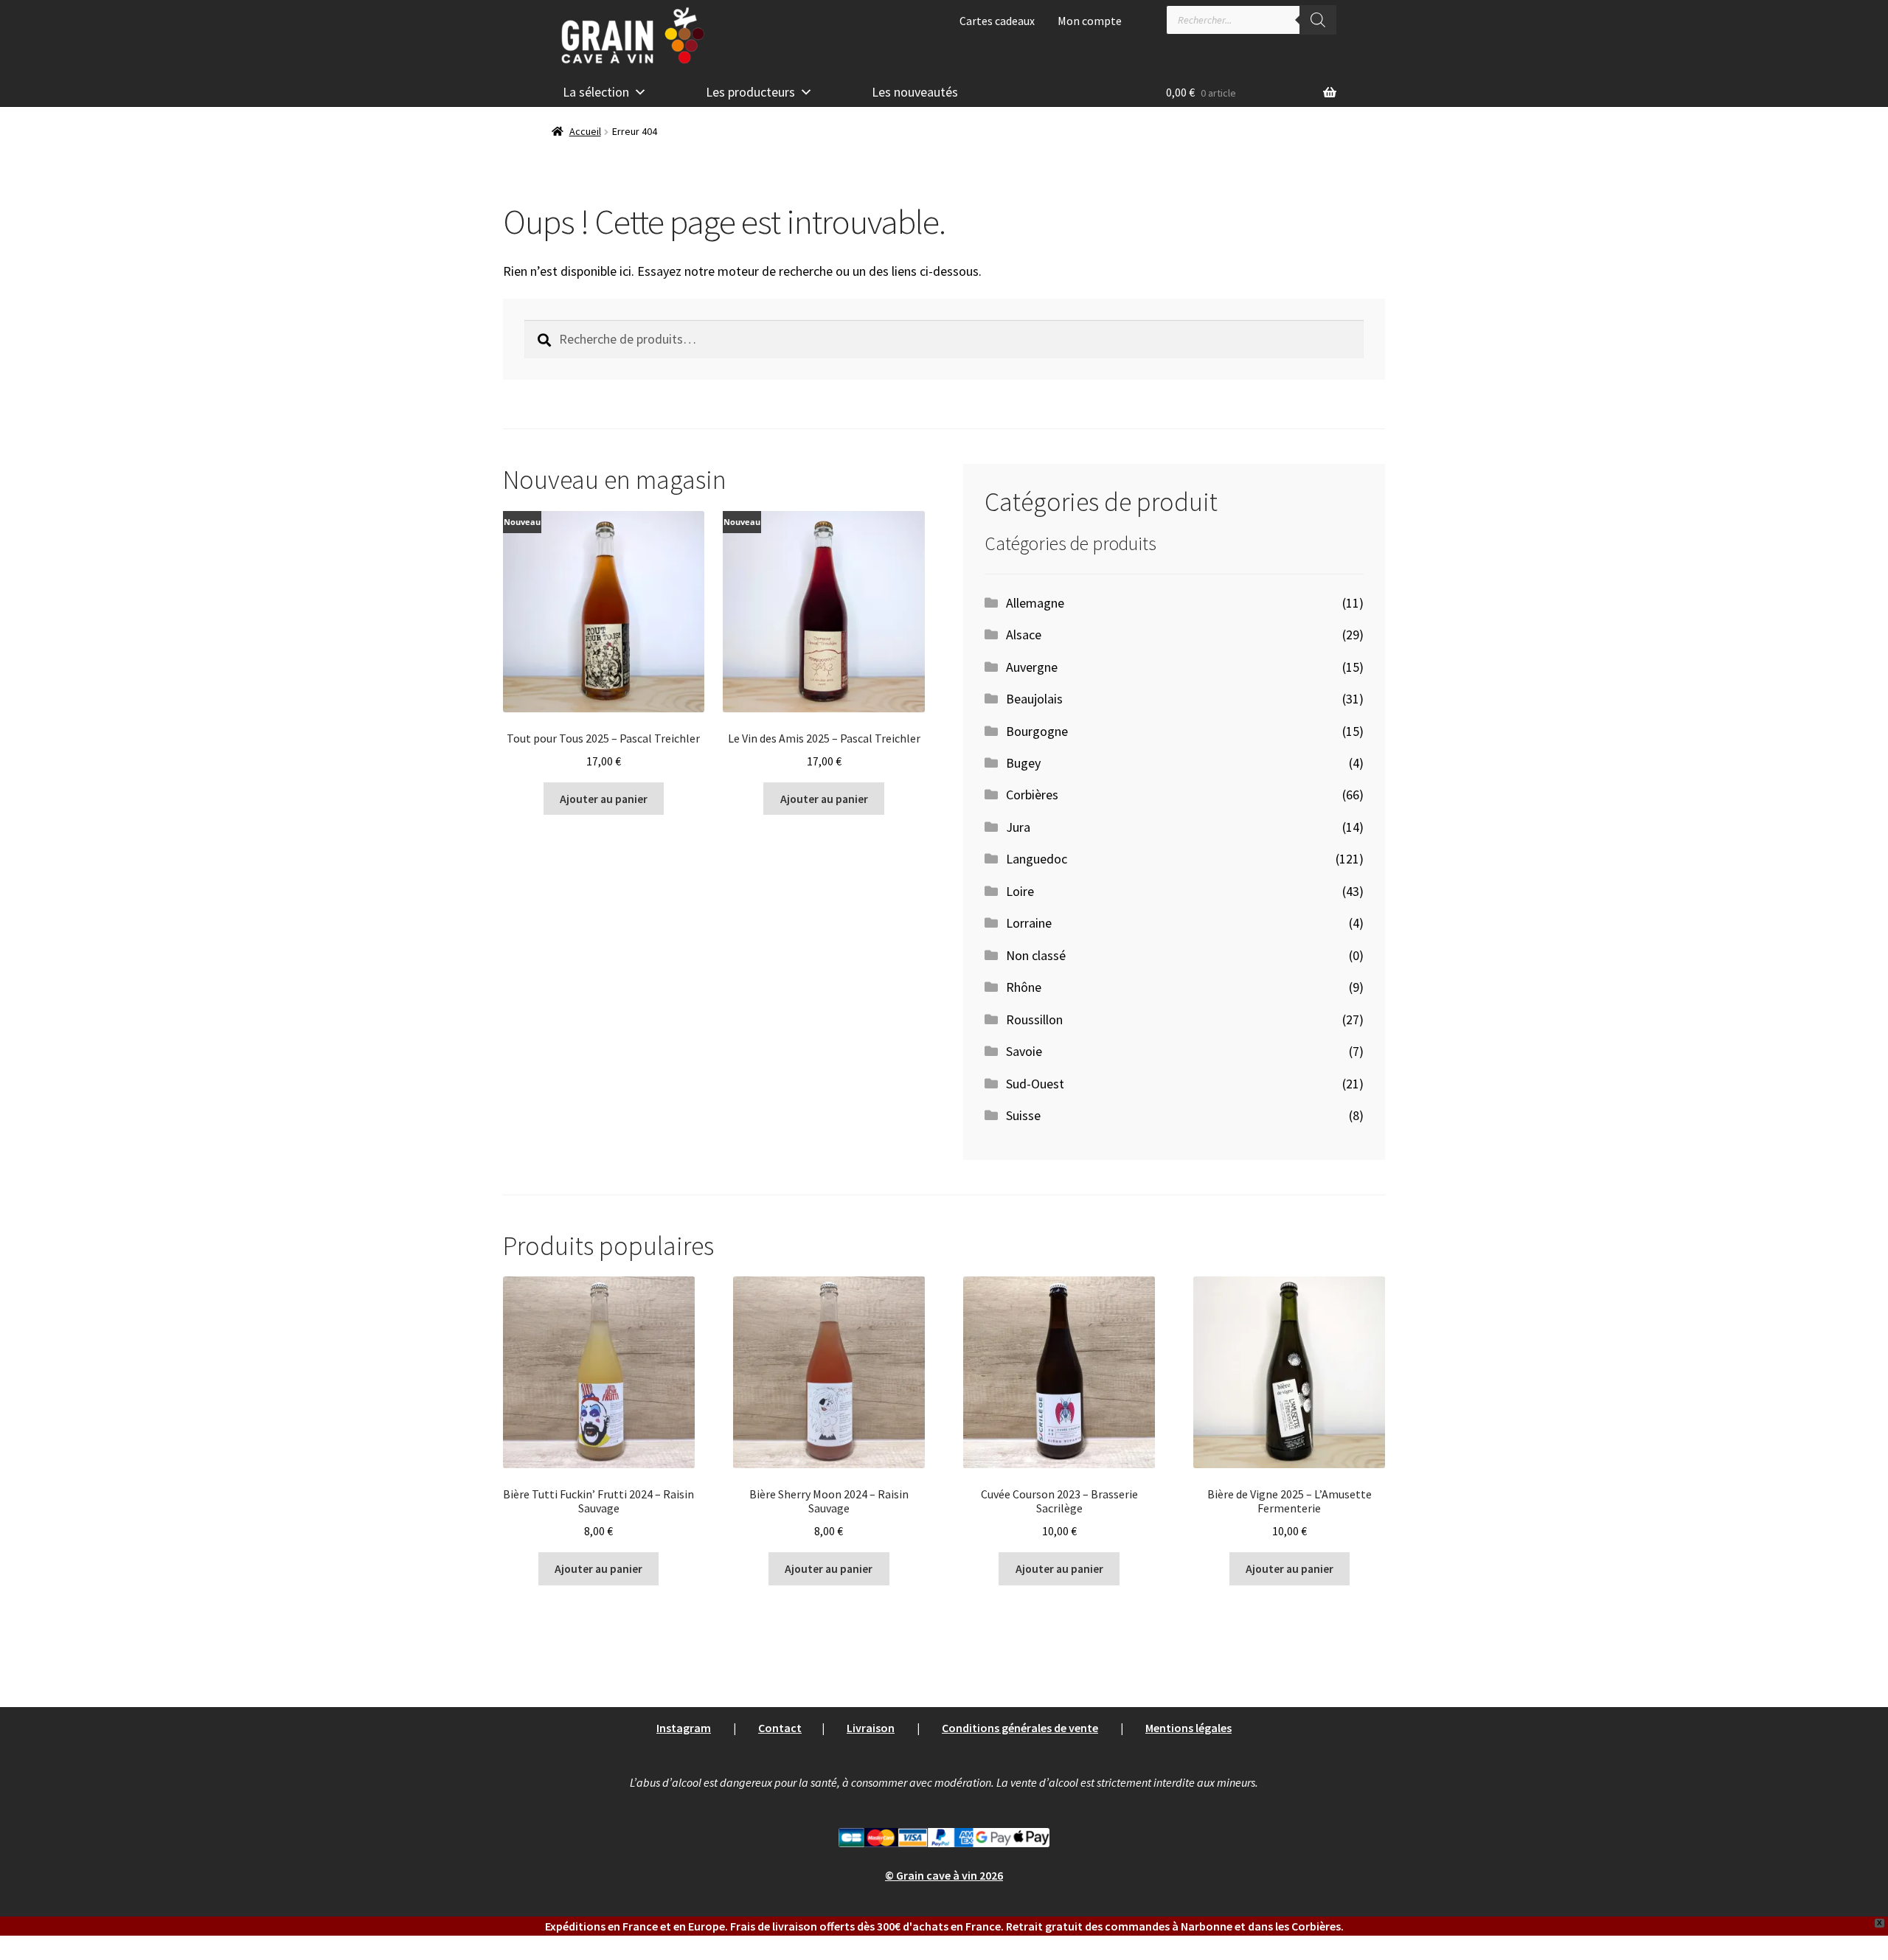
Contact (780, 1728)
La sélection (596, 92)
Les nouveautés (915, 92)
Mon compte (1090, 21)
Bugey (1023, 763)
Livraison (871, 1728)
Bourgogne (1037, 731)
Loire (1020, 891)
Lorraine (1029, 923)
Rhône (1024, 987)
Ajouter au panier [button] (604, 799)
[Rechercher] (1318, 20)
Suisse (1023, 1115)
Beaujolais (1034, 699)
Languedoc (1037, 859)
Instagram (684, 1728)
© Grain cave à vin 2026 (944, 1875)
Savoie (1024, 1051)
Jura (1018, 827)
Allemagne (1035, 603)
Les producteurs (750, 92)
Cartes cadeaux (997, 21)
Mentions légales (1188, 1728)
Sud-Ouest (1035, 1084)
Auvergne (1032, 667)
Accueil (585, 131)
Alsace (1024, 635)
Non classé (1036, 955)
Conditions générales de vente (1020, 1728)
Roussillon (1034, 1019)
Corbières (1032, 795)
